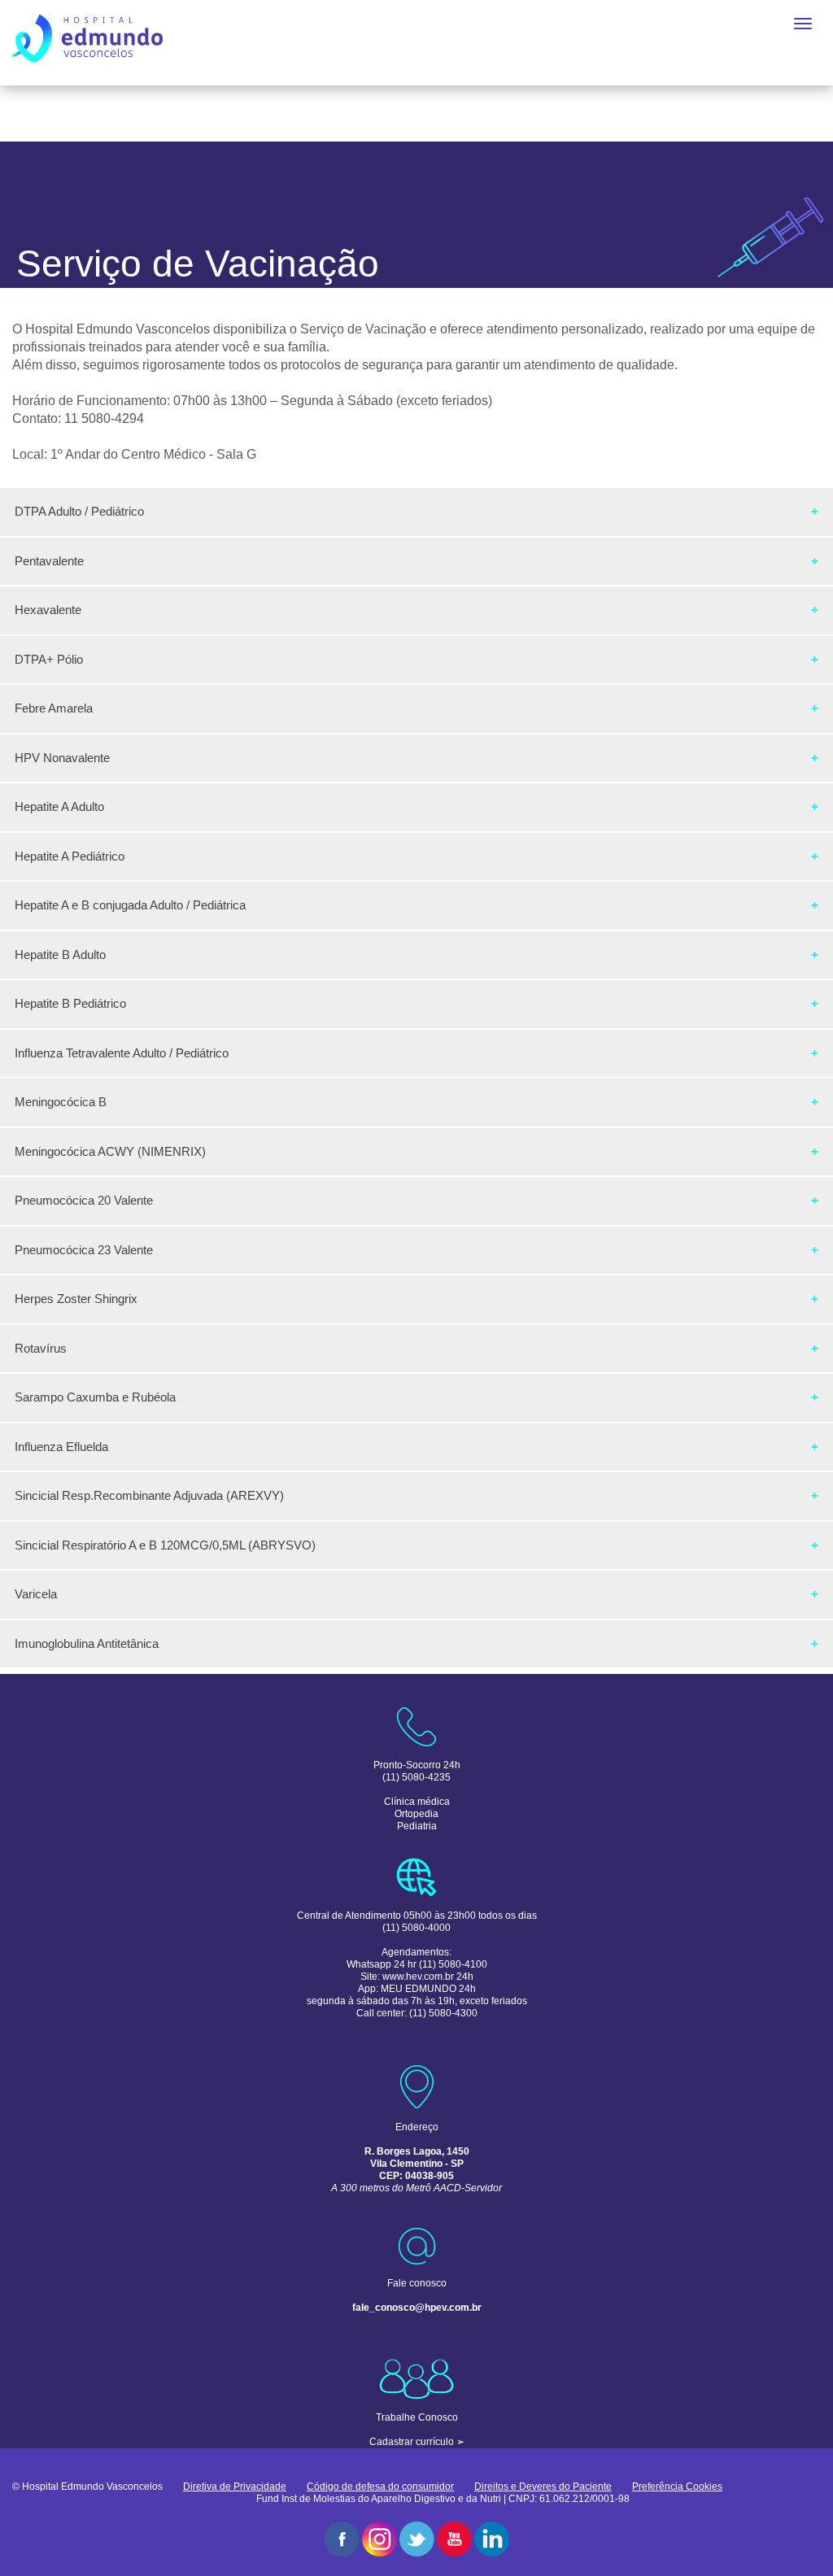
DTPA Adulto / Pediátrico (79, 511)
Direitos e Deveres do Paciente (543, 2487)
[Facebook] (342, 2539)
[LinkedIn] (492, 2539)
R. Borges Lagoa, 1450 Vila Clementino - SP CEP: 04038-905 (417, 2164)
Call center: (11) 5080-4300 (417, 2013)
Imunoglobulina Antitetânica (87, 1643)
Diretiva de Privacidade (235, 2487)
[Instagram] (379, 2539)
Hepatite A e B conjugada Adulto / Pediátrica (130, 905)
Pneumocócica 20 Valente (84, 1200)
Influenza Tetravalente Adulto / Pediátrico (122, 1053)
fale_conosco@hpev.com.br (417, 2308)
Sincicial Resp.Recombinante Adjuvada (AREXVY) (149, 1495)
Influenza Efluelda (61, 1447)
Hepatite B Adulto (60, 955)
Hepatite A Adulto (59, 806)
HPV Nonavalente (62, 758)
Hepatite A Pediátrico (70, 856)
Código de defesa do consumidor (380, 2487)
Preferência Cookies (677, 2487)
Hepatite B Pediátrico (70, 1003)
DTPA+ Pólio (49, 659)
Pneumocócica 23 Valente (84, 1250)
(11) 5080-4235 (416, 1777)
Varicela (36, 1594)
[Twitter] (417, 2539)
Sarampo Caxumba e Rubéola (95, 1397)
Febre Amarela (54, 708)
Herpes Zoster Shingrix (76, 1299)
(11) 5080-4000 (416, 1928)
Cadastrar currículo (412, 2442)
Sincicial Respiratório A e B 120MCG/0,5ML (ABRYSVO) (165, 1545)
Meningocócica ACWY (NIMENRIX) (110, 1151)
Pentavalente (49, 561)
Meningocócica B (61, 1102)
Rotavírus (41, 1348)
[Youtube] (454, 2539)
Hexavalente (48, 610)
